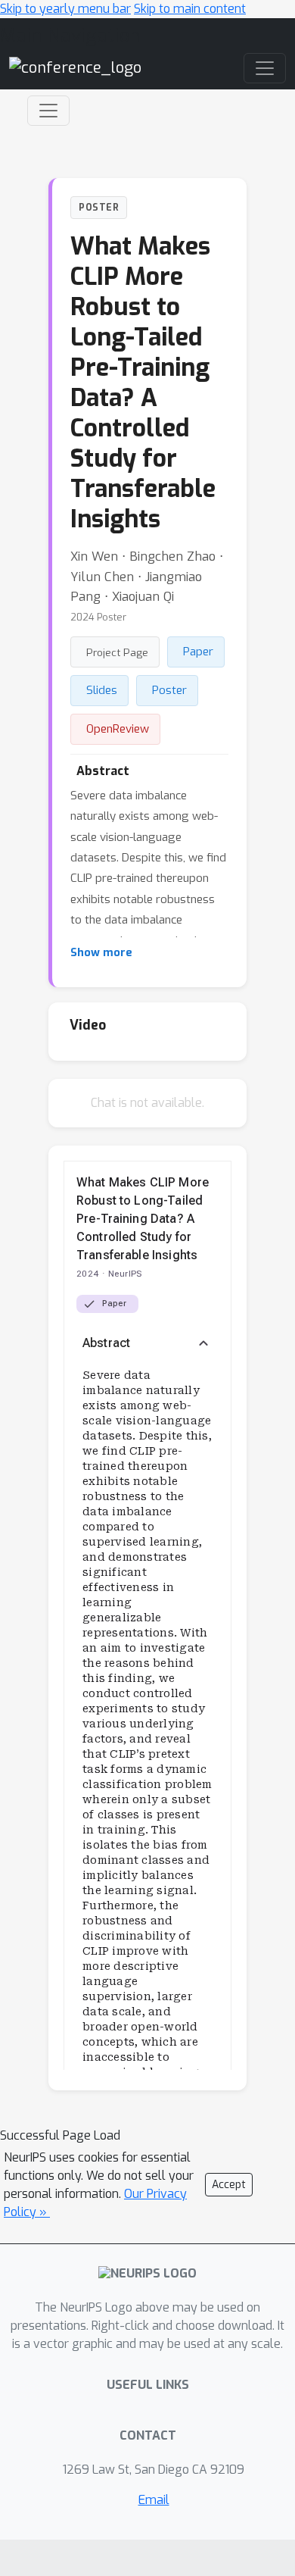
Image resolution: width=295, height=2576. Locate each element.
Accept (229, 2185)
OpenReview (118, 729)
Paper (198, 652)
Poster (169, 690)
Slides (102, 690)
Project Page (117, 652)
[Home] (75, 67)
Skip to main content (190, 9)
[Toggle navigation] (48, 111)
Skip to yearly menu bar (65, 9)
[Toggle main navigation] (265, 68)
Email (154, 2500)
